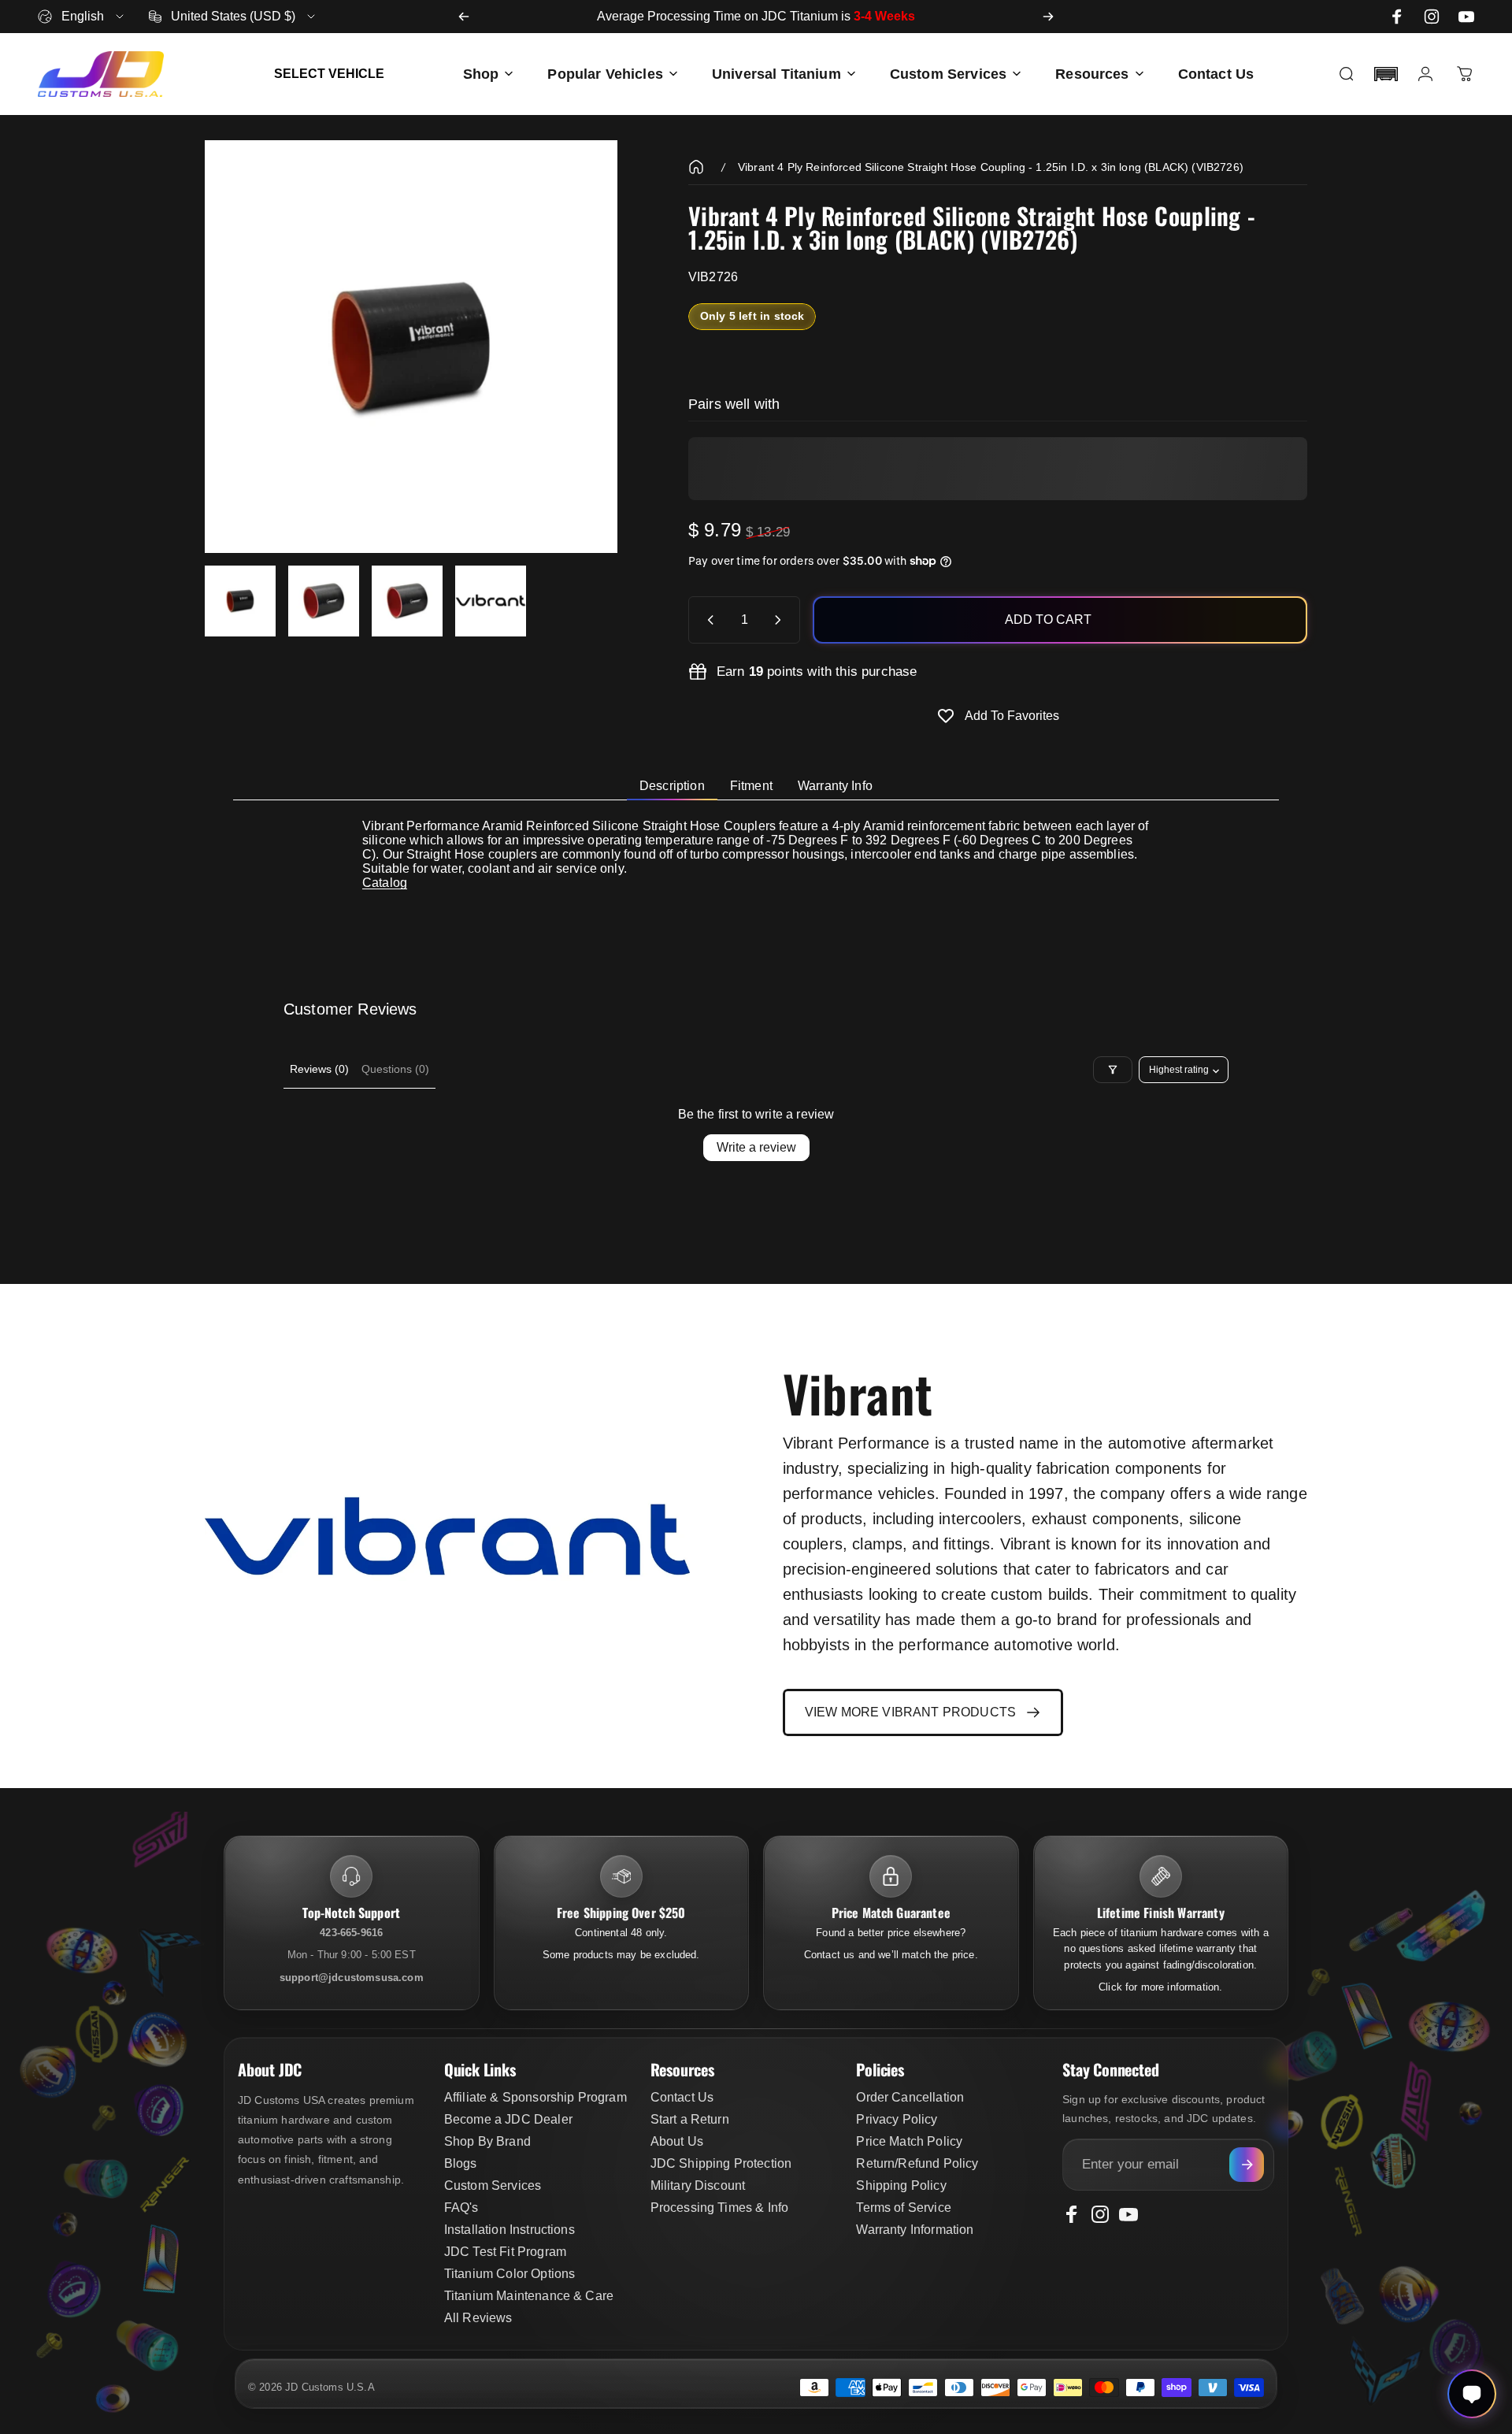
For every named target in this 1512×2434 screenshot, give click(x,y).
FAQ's (461, 2208)
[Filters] (1113, 1070)
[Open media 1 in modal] (411, 347)
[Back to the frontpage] (696, 167)
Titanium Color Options (510, 2274)
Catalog (385, 883)
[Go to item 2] (324, 601)
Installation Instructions (510, 2230)
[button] (1386, 74)
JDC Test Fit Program (505, 2252)
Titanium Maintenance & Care (529, 2296)
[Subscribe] (1247, 2165)
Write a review (756, 1147)
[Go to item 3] (407, 601)
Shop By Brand (487, 2141)
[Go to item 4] (491, 601)
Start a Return (690, 2119)
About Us (677, 2141)
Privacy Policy (897, 2119)
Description (672, 786)
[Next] (1048, 17)
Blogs (461, 2163)
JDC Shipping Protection (721, 2163)
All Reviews (478, 2318)
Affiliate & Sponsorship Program (535, 2097)
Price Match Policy (909, 2141)
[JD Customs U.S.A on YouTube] (1466, 17)
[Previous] (464, 17)
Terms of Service (904, 2208)
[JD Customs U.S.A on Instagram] (1432, 17)
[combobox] (82, 17)
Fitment (751, 786)
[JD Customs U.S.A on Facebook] (1397, 17)
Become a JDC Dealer (508, 2119)
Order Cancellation (910, 2097)
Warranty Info (835, 786)
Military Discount (698, 2185)
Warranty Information (915, 2230)
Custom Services (493, 2185)
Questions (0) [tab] (395, 1069)
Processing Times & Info (720, 2208)
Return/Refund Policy (917, 2163)
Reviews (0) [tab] (319, 1069)
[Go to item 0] (240, 601)
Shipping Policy (901, 2185)
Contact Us (682, 2097)
